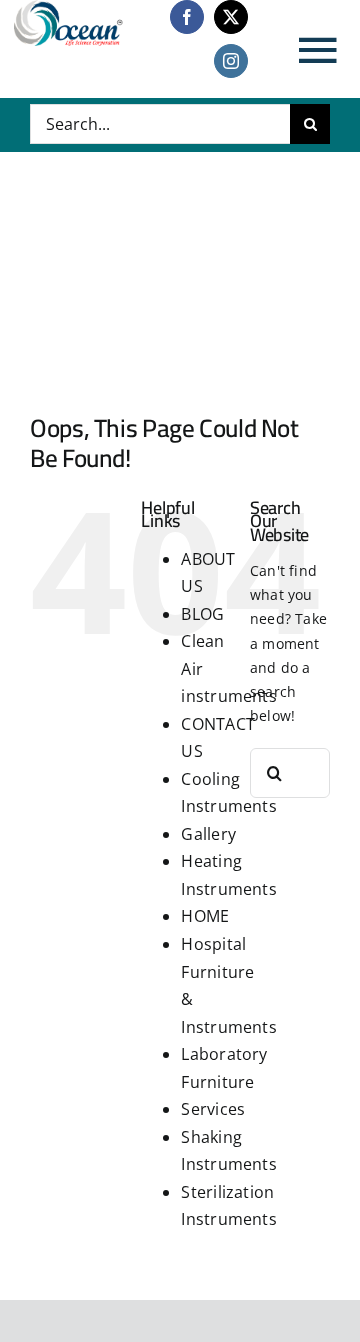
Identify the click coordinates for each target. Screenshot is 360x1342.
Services (213, 1109)
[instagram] (231, 61)
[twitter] (231, 17)
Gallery (208, 834)
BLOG (202, 614)
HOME (205, 916)
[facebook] (187, 17)
